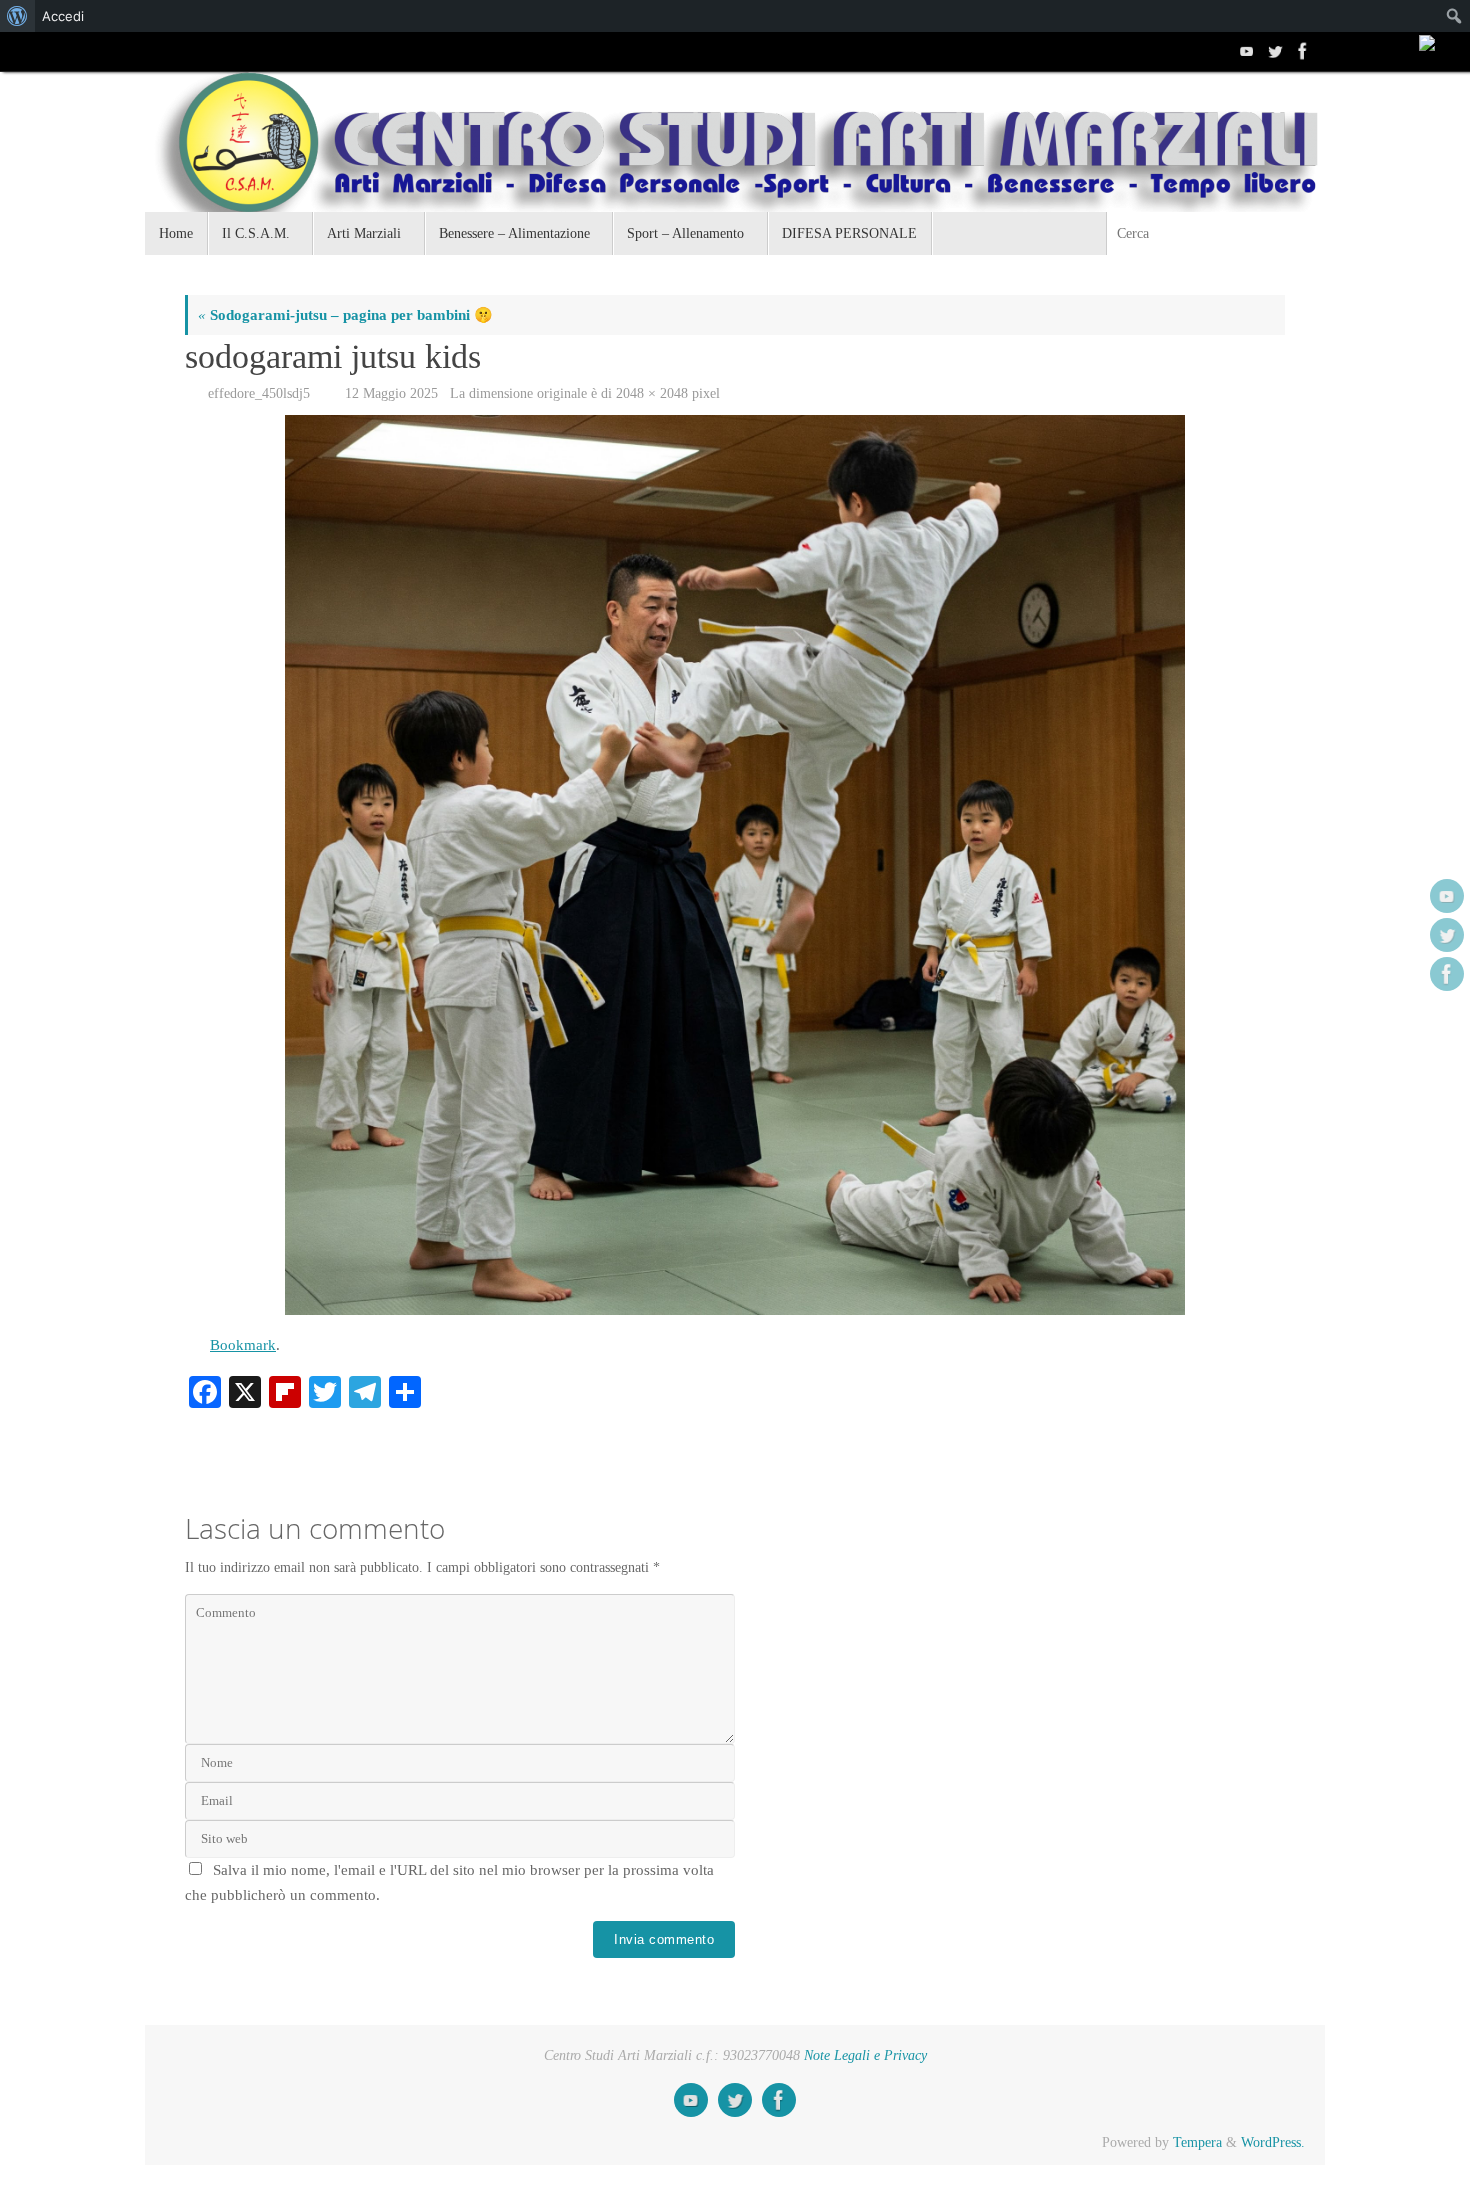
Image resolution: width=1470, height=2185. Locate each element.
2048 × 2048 (652, 393)
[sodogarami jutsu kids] (735, 865)
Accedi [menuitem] (63, 16)
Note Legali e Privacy (865, 2055)
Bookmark (243, 1345)
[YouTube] (1245, 51)
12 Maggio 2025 (391, 393)
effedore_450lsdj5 (259, 393)
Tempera (1197, 2142)
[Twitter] (1273, 51)
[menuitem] (17, 16)
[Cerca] (1309, 233)
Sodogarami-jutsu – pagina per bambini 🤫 (345, 315)
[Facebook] (1301, 51)
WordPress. (1273, 2142)
